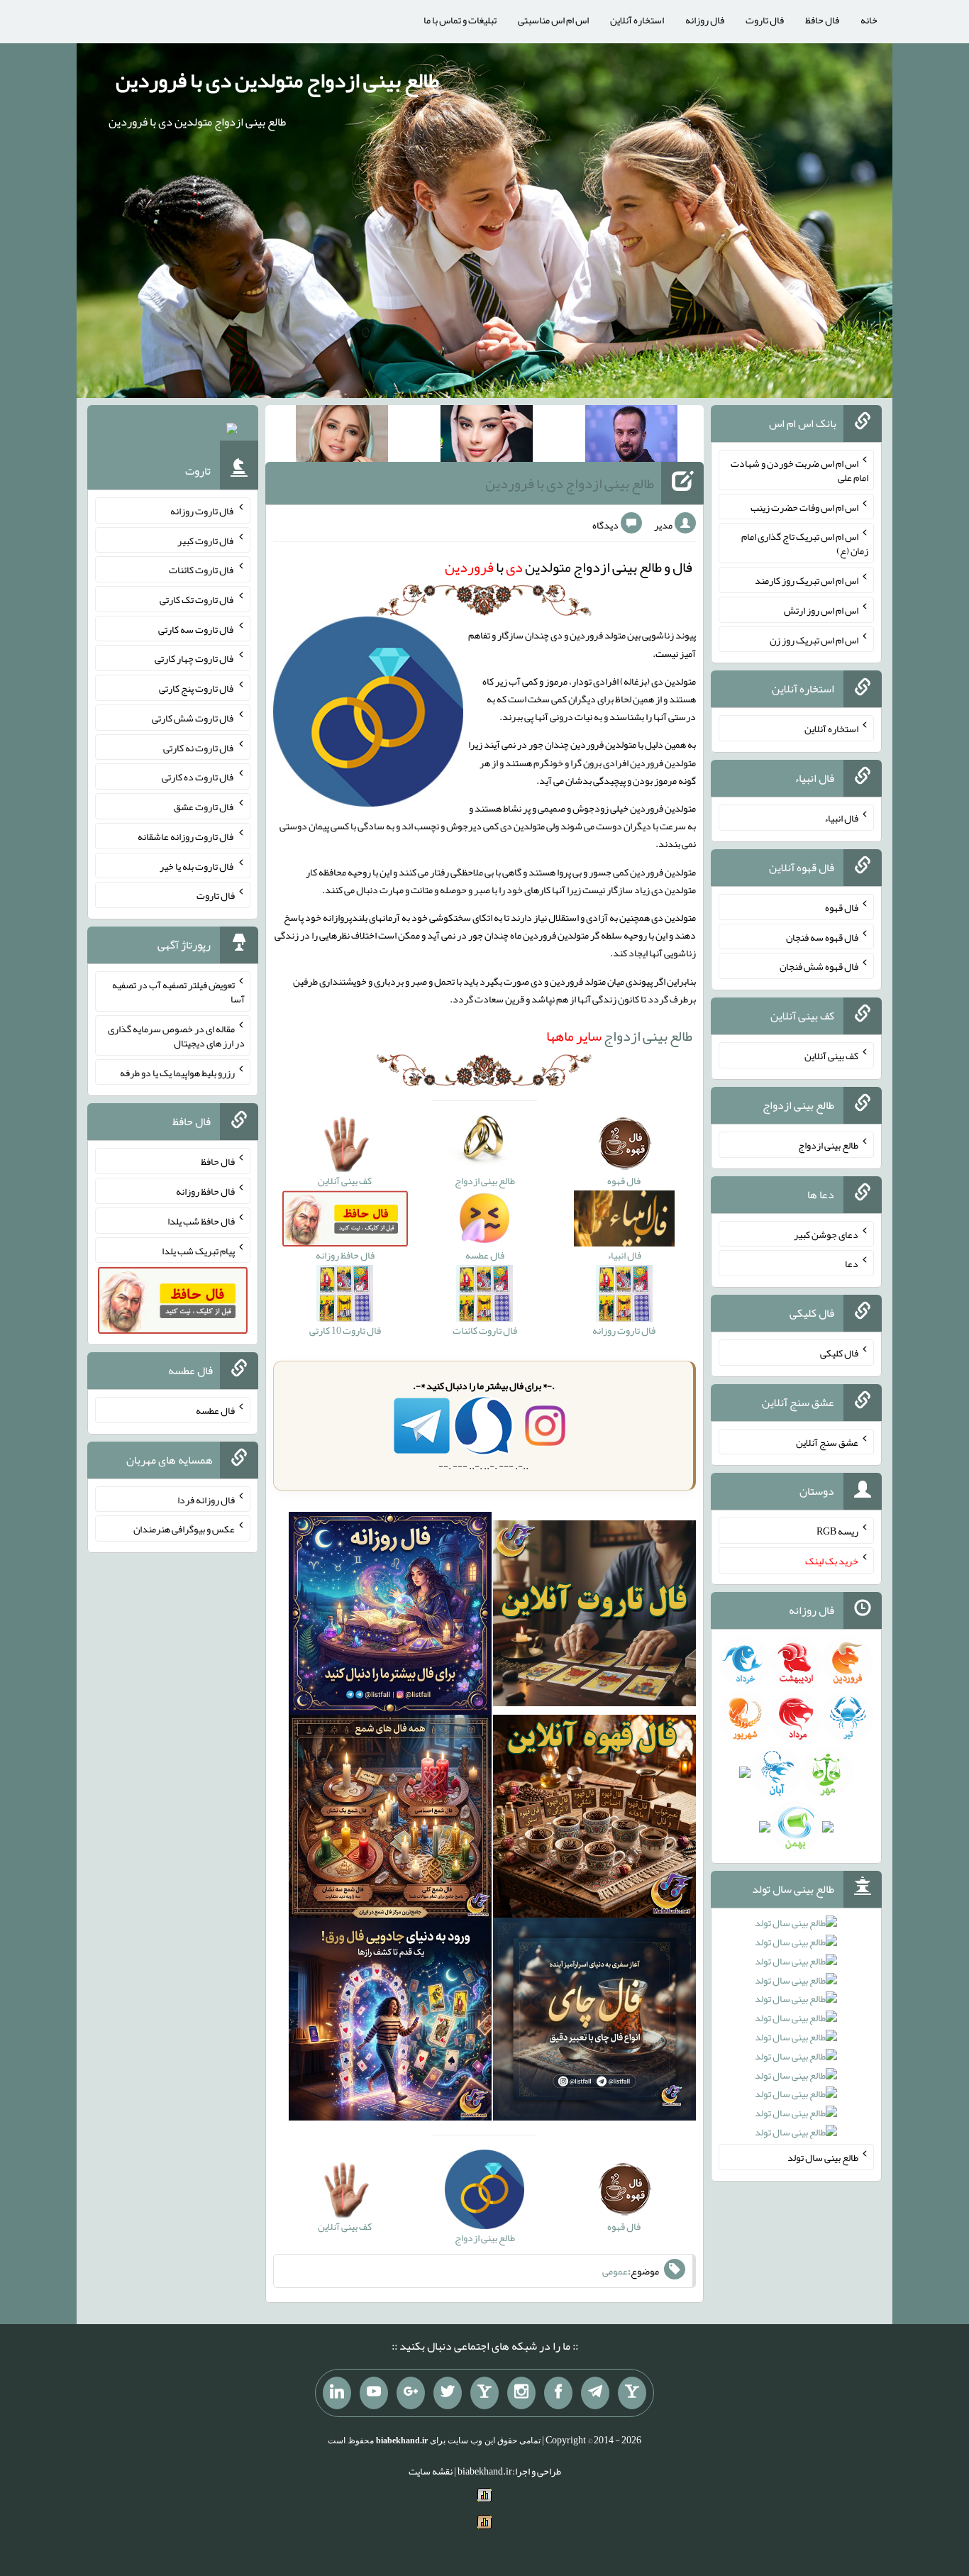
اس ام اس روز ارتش (821, 610)
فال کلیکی (839, 1353)
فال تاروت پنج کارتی (197, 688)
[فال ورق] (390, 2022)
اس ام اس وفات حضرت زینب (804, 507)
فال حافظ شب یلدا (201, 1221)
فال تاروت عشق (204, 807)
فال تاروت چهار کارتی (195, 658)
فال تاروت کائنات (202, 570)
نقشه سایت (431, 2471)
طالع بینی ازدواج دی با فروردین (570, 483)
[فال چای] (594, 2022)
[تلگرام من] (595, 2393)
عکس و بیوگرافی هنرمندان (184, 1529)
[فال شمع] (390, 1819)
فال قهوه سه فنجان (822, 936)
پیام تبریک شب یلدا (198, 1250)
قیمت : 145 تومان (173, 432)
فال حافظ (822, 20)
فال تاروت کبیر (206, 540)
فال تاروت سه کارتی (196, 629)
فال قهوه (842, 907)
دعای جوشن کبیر (826, 1234)
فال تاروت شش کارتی (193, 718)
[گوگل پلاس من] (411, 2393)
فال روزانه (705, 20)
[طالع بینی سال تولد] (796, 2032)
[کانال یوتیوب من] (374, 2393)
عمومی (615, 2271)
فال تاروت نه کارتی (199, 747)
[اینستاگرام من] (521, 2393)
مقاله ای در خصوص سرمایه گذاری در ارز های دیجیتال (176, 1036)
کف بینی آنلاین (831, 1056)
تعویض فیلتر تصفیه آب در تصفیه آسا (178, 992)
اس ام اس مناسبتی (553, 20)
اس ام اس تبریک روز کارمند (807, 580)
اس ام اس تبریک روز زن (814, 639)
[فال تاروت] (594, 1616)
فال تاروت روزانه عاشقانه (186, 836)
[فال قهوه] (594, 1819)
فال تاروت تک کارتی (197, 599)
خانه (869, 20)
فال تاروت (765, 20)
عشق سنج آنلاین (827, 1442)
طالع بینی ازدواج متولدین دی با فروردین (277, 80)
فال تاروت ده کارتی (198, 777)
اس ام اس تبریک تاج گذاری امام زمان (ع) (805, 543)
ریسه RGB (837, 1531)
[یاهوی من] (632, 2393)
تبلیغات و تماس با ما (460, 20)
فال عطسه (215, 1410)
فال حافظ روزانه (205, 1191)
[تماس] (484, 2393)
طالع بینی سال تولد (823, 2157)
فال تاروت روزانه (203, 511)
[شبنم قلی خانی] (342, 436)
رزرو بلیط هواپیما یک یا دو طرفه (177, 1072)
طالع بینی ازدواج (619, 1036)
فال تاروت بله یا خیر (197, 866)
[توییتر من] (448, 2393)
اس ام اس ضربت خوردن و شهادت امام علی (799, 470)
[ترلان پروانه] (487, 436)
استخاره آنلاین (637, 20)
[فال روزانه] (390, 1616)
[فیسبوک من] (558, 2393)
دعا (852, 1264)
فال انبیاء (841, 818)
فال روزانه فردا (206, 1499)
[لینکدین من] (337, 2393)
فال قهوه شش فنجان (819, 966)
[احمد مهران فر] (631, 436)
